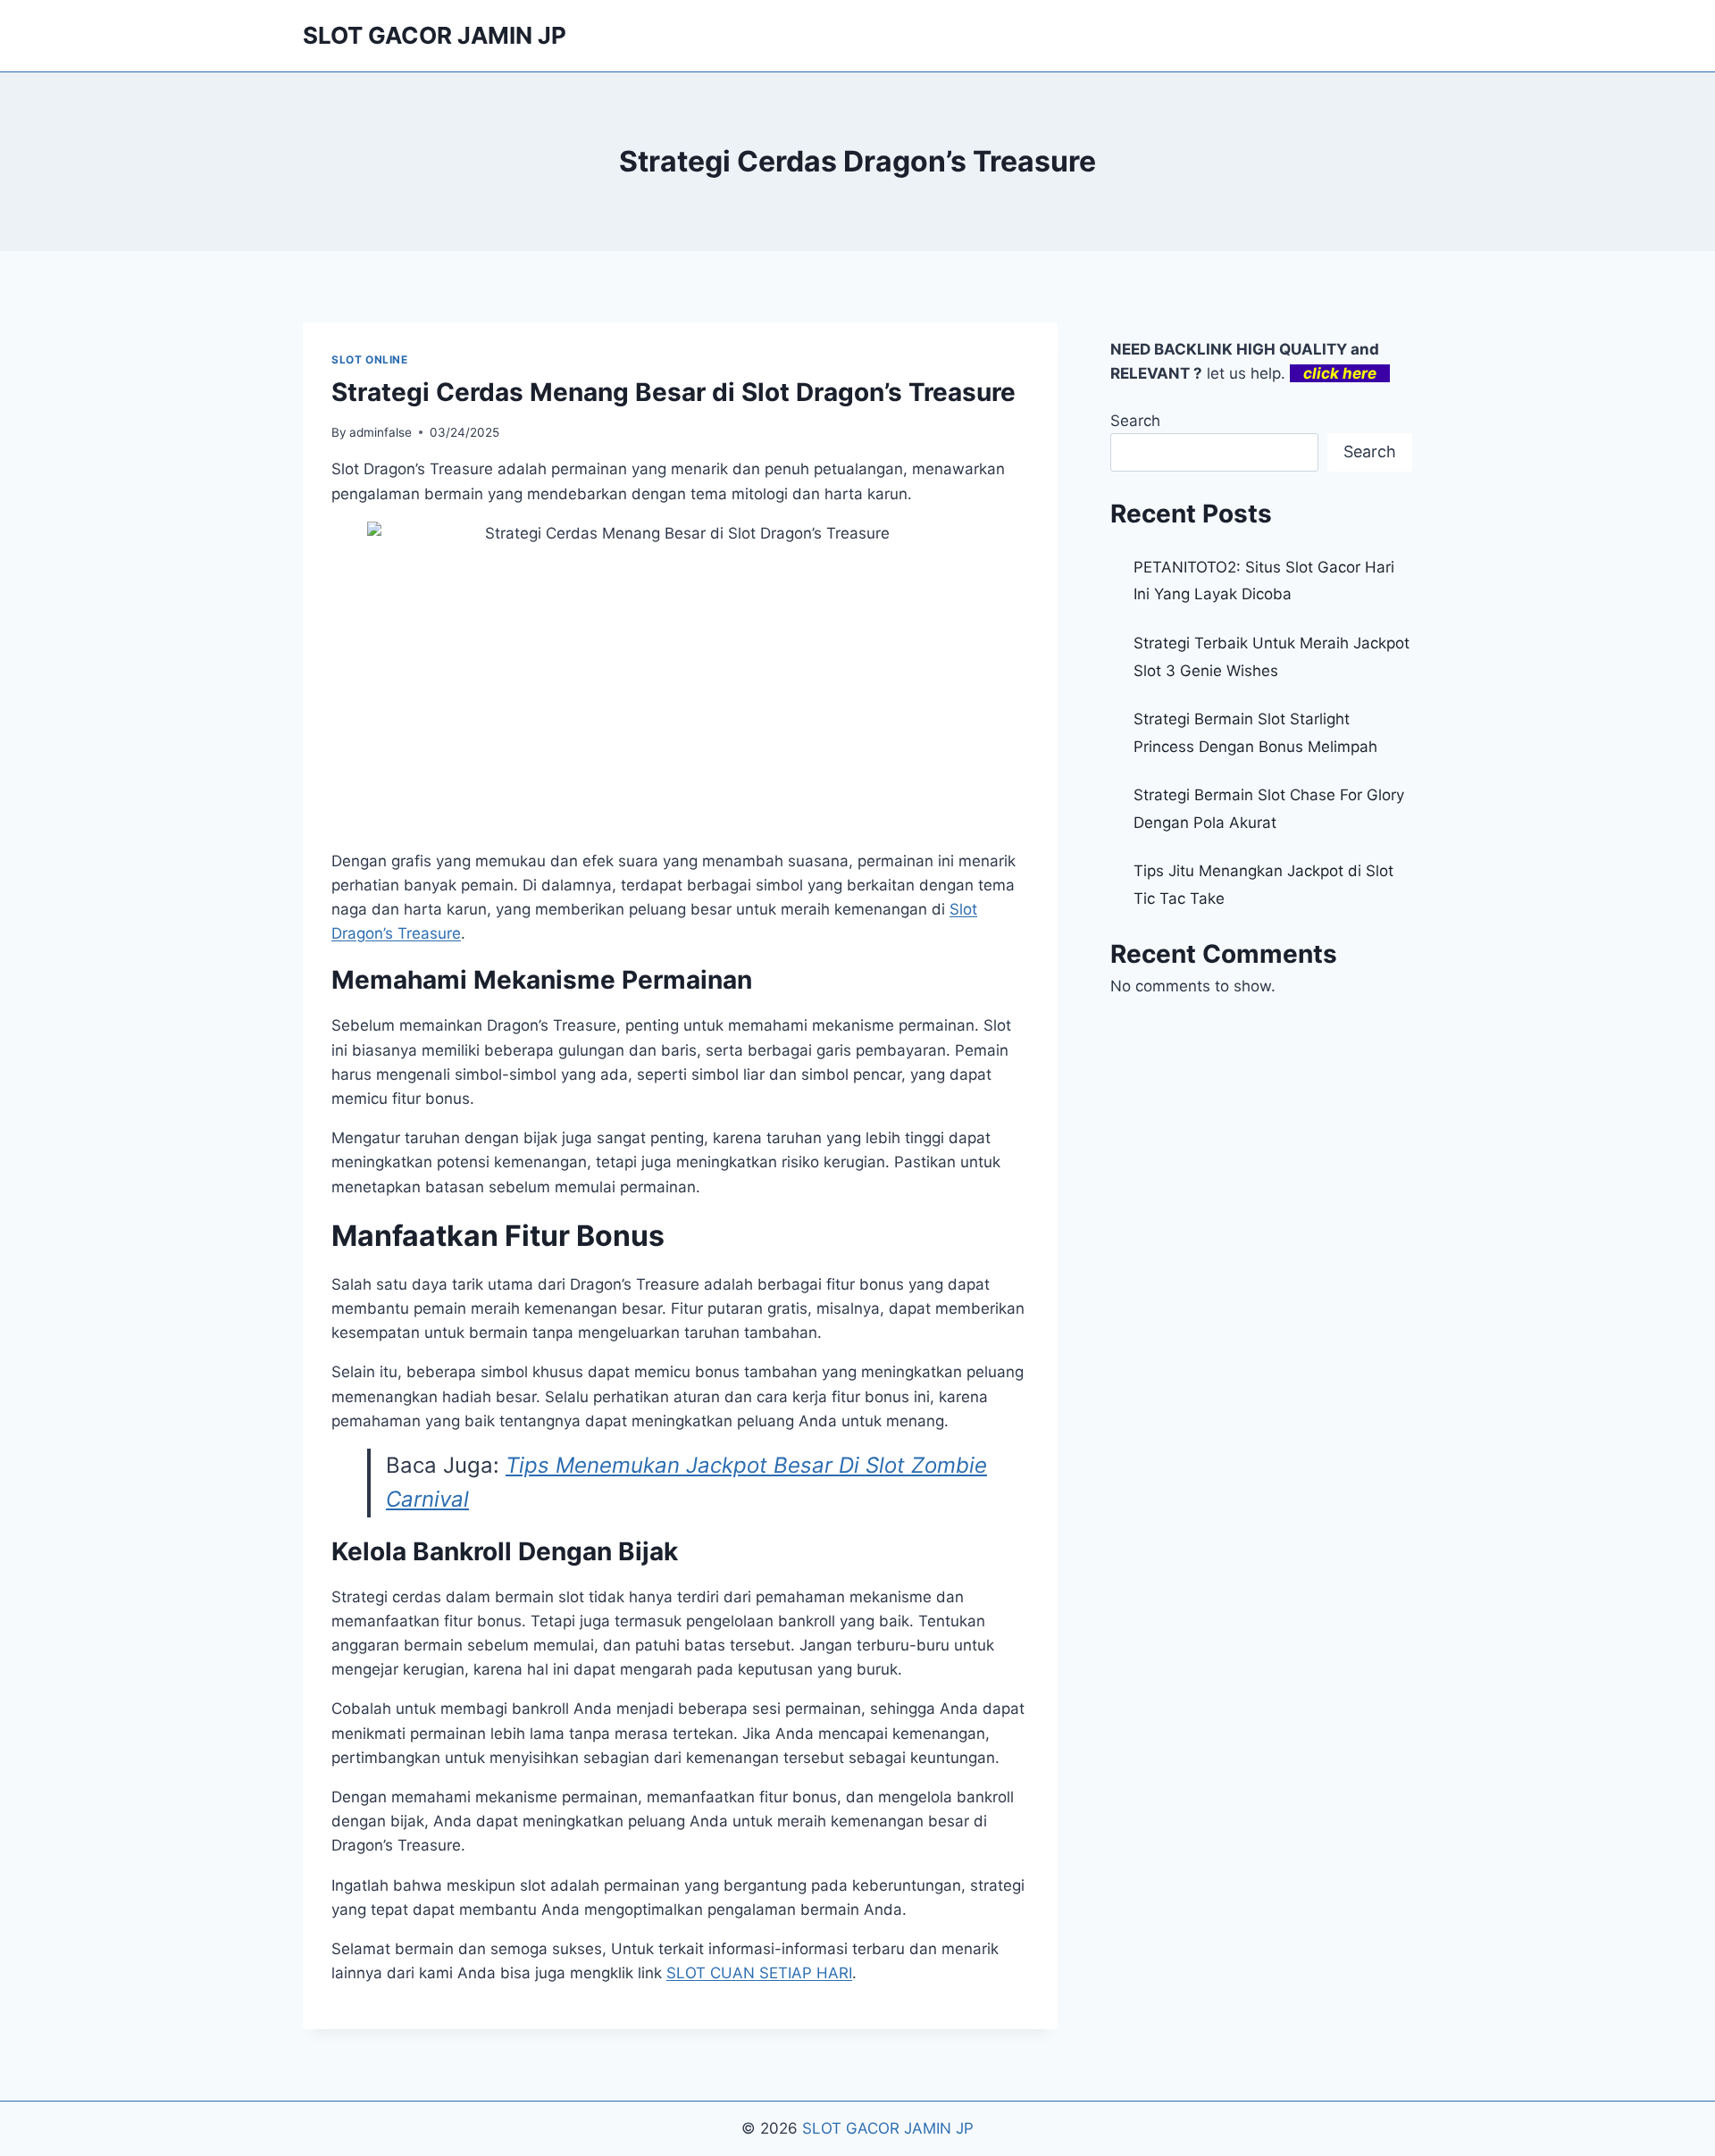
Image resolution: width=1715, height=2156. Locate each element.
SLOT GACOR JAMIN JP (888, 2128)
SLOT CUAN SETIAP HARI (759, 1973)
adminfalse (381, 432)
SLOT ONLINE (370, 359)
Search (1135, 421)
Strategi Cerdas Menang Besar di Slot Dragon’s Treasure (673, 392)
